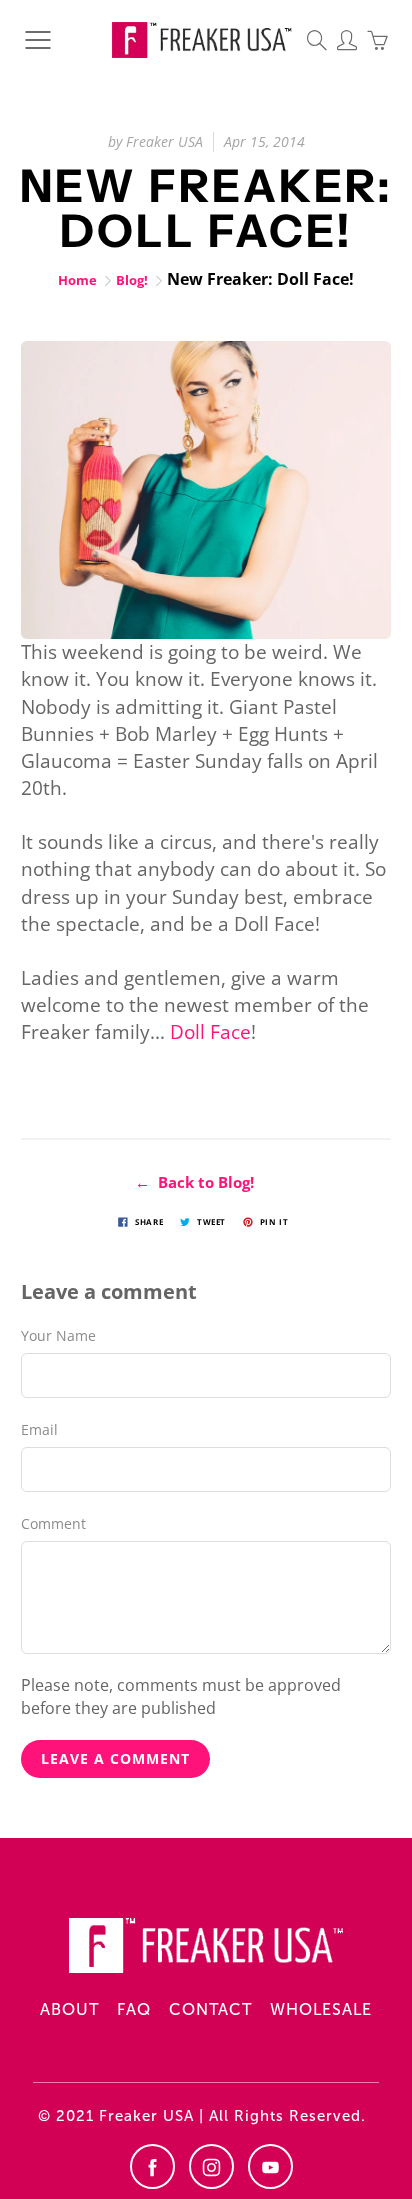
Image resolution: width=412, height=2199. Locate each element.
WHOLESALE (321, 2009)
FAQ (134, 2009)
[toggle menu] (37, 40)
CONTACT (210, 2009)
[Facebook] (152, 2166)
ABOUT (69, 2009)
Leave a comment (115, 1758)
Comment (53, 1523)
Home (77, 280)
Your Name (58, 1335)
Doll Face (210, 1032)
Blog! (132, 280)
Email (39, 1429)
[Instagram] (211, 2166)
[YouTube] (270, 2166)
